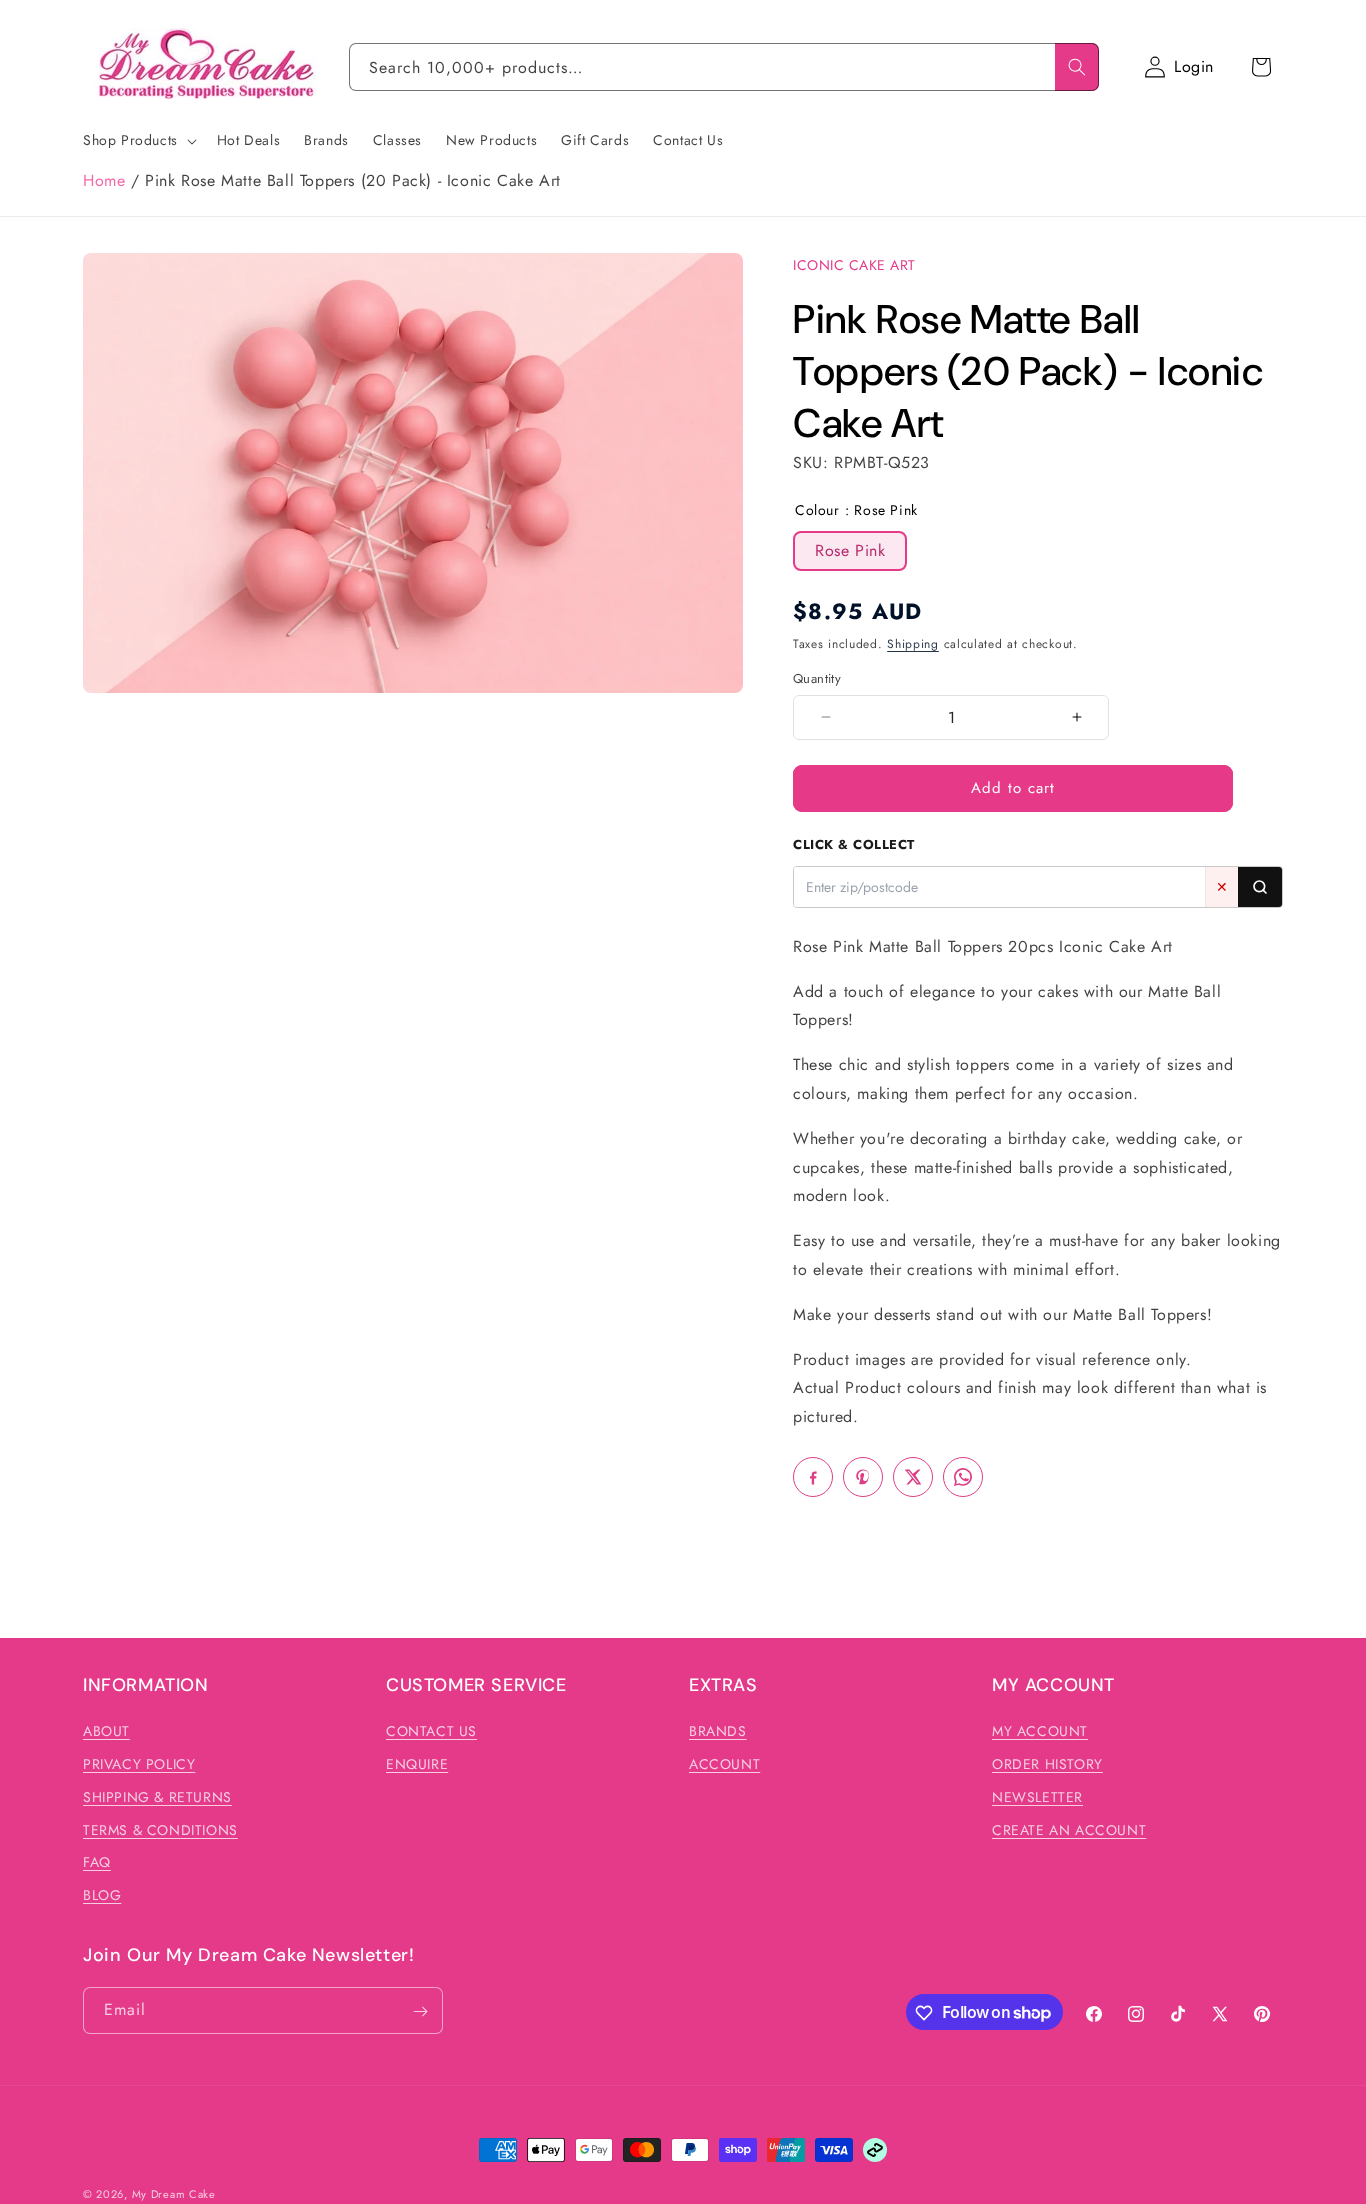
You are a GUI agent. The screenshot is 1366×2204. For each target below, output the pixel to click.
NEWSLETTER (1037, 1797)
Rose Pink (850, 550)
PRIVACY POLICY (139, 1764)
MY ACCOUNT (1040, 1731)
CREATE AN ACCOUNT (1069, 1830)
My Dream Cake (174, 2194)
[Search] (1077, 67)
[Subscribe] (420, 2011)
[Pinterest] (863, 1477)
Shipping (913, 644)
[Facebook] (813, 1477)
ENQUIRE (417, 1764)
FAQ (97, 1863)
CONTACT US (431, 1731)
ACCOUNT (724, 1764)
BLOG (102, 1895)
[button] (1261, 67)
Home (104, 180)
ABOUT (106, 1731)
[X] (913, 1477)
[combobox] (724, 67)
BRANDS (718, 1731)
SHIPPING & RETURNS (157, 1797)
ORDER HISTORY (1047, 1764)
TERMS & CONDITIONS (160, 1830)
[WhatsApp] (963, 1477)
